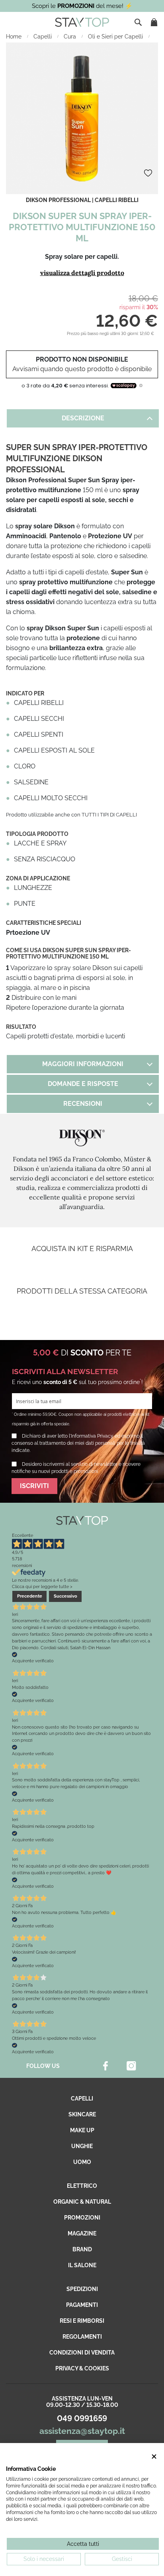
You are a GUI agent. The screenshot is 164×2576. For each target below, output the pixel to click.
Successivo (65, 1596)
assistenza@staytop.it (82, 2431)
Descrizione (83, 418)
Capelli (43, 37)
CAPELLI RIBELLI (117, 200)
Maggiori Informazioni (83, 1064)
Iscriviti (34, 1486)
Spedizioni (82, 2289)
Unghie (82, 2146)
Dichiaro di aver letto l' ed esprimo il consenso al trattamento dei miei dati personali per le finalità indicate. (78, 1443)
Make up (82, 2130)
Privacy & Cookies (82, 2368)
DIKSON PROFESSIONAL (58, 200)
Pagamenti (82, 2305)
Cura (71, 37)
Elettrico (82, 2186)
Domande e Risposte (83, 1084)
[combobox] (139, 22)
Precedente (30, 1596)
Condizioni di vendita (82, 2353)
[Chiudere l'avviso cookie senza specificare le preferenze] (154, 2457)
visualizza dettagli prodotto (82, 273)
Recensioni (83, 1104)
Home (15, 37)
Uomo (82, 2162)
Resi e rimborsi (82, 2321)
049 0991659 (82, 2418)
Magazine (82, 2233)
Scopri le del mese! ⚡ (82, 6)
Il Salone (82, 2265)
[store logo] (82, 22)
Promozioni (82, 2218)
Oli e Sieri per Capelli (116, 37)
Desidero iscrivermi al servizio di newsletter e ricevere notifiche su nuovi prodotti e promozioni (76, 1468)
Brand (82, 2249)
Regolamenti (82, 2337)
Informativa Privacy (92, 1436)
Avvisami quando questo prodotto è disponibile (82, 369)
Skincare (82, 2114)
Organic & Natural (82, 2202)
